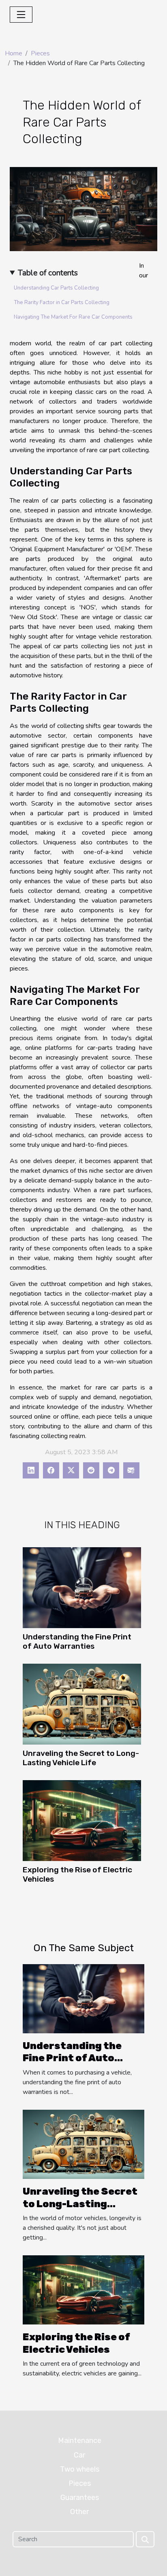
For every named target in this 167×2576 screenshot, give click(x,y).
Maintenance (80, 2441)
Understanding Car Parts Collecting (56, 288)
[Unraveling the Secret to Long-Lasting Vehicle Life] (82, 1704)
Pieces (40, 53)
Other (79, 2512)
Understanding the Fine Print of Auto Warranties (77, 1641)
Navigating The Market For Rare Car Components (73, 317)
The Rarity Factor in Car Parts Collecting (62, 302)
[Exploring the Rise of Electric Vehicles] (82, 1821)
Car (79, 2455)
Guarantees (80, 2498)
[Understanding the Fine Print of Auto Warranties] (82, 1588)
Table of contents (48, 273)
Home (14, 53)
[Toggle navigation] (21, 15)
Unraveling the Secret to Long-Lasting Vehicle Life (81, 1758)
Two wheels (80, 2469)
